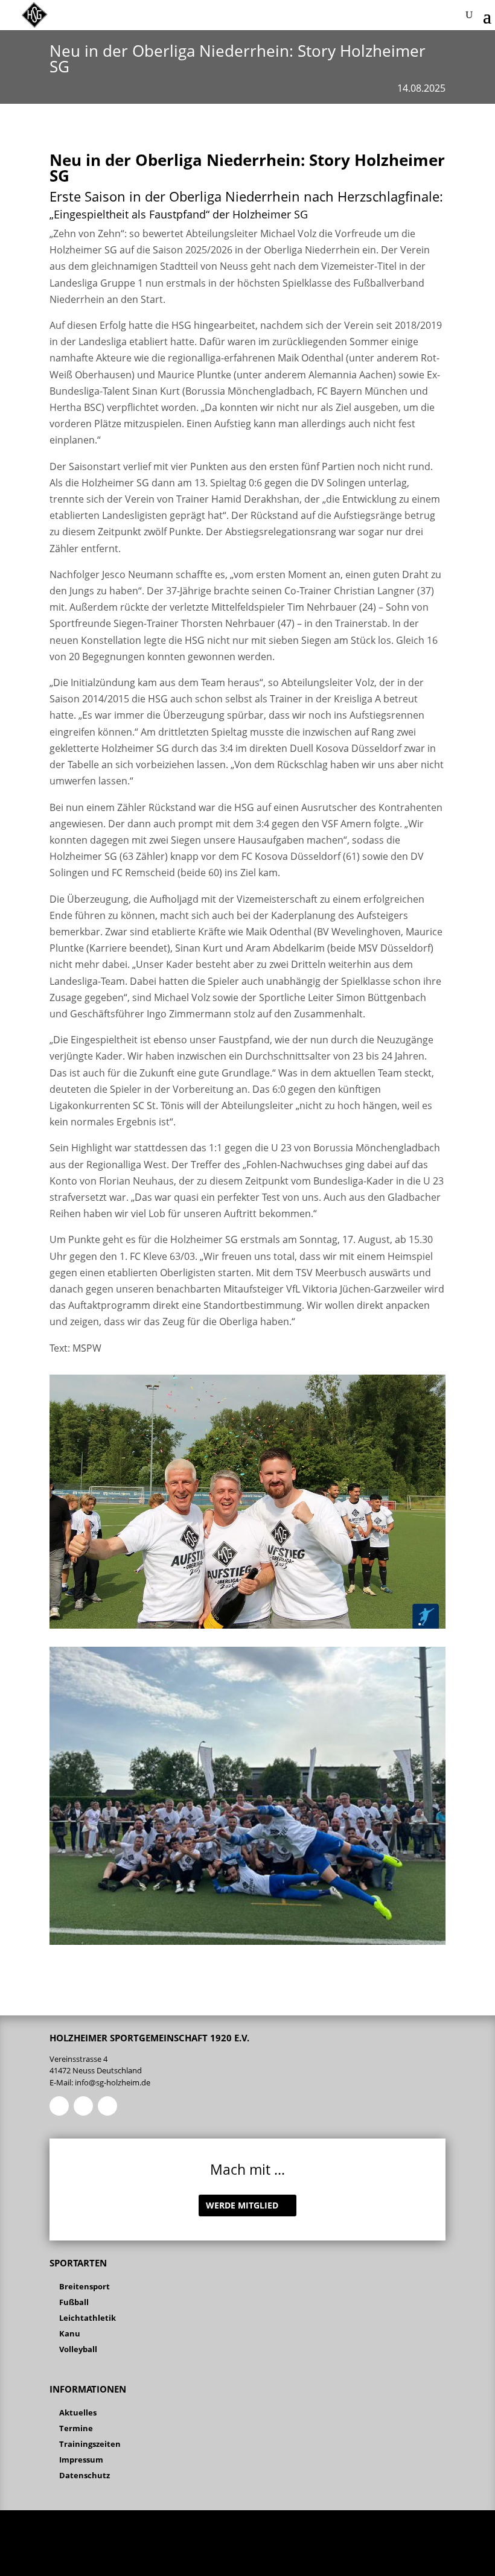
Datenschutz (85, 2475)
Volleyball (78, 2349)
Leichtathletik (88, 2318)
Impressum (81, 2460)
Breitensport (85, 2286)
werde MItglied (242, 2205)
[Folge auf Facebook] (59, 2106)
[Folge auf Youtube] (107, 2106)
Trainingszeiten (90, 2444)
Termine (76, 2428)
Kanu (70, 2333)
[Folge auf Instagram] (83, 2106)
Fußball (74, 2302)
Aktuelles (78, 2412)
